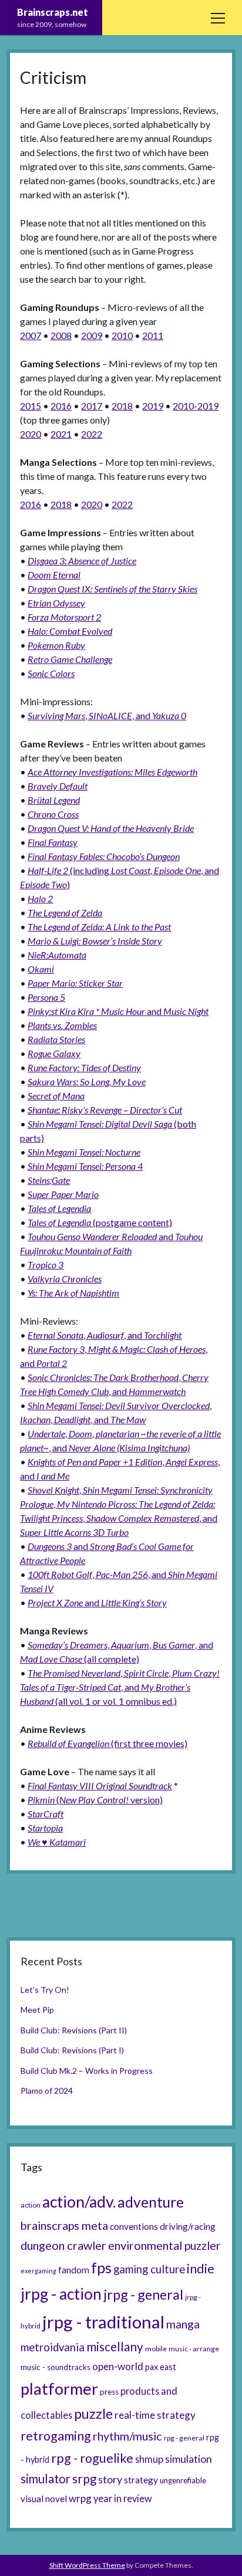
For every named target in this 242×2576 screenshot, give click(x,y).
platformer (59, 2389)
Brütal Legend (54, 800)
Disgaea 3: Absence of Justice (82, 561)
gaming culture (149, 2269)
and (118, 1011)
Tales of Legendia (59, 1208)
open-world (118, 2366)
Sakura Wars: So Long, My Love (87, 1081)
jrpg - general (143, 2294)
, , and (107, 715)
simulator (46, 2479)
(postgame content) (100, 1222)
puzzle (93, 2413)
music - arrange (194, 2349)
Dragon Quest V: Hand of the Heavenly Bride (111, 828)
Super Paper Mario (63, 1194)
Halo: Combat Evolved (70, 631)
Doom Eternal (54, 575)
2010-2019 (196, 406)
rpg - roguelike (92, 2458)
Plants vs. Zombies (62, 1025)
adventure (151, 2202)
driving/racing (188, 2226)
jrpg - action (61, 2294)
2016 (61, 406)
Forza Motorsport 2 (64, 617)
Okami (41, 969)
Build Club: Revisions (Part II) (74, 2030)
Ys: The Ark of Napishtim (73, 1293)
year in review (123, 2498)
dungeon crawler (63, 2245)
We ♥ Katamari (57, 1842)
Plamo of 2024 (47, 2091)
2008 (61, 335)
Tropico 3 (46, 1265)
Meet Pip (37, 2010)
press (109, 2392)
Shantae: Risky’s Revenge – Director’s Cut (105, 1110)
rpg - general (184, 2438)
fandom (74, 2270)
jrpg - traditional (103, 2322)
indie (201, 2269)
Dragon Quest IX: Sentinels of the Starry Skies (112, 589)
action (31, 2205)
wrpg (80, 2498)
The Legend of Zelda (65, 913)
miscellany (115, 2347)
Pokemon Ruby (56, 645)
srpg (84, 2479)
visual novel (44, 2499)
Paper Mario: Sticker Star (75, 983)
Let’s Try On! (45, 1990)
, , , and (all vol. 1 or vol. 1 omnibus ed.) (120, 1687)
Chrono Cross (53, 814)
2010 (122, 335)
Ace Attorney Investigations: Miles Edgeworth (112, 772)
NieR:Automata (57, 955)
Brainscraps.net (53, 12)
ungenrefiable (183, 2480)
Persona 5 (46, 997)
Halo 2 (40, 898)
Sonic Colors (51, 673)
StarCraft (46, 1814)
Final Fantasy (53, 842)
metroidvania (53, 2347)
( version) (95, 1800)
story (110, 2479)
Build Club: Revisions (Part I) (72, 2050)
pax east (161, 2367)
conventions (134, 2226)
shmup (149, 2459)
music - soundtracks (56, 2367)
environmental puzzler (164, 2245)
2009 (92, 335)
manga (183, 2324)
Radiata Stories (56, 1039)
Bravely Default (58, 786)
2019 (153, 406)
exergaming (38, 2271)
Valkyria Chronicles (65, 1279)
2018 (122, 406)
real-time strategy (155, 2415)
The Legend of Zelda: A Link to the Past (99, 927)
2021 (61, 434)
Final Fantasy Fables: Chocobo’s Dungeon (104, 856)
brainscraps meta (64, 2225)
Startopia (45, 1828)
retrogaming (56, 2436)
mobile (156, 2349)
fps (101, 2267)
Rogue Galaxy (54, 1053)
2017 (92, 406)
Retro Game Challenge (70, 659)
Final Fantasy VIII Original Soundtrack (100, 1785)
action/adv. (79, 2202)
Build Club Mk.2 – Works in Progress (87, 2071)
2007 (31, 335)
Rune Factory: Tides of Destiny (84, 1067)
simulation (189, 2459)
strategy (141, 2480)
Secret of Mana (56, 1096)
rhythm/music (127, 2436)
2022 (92, 434)
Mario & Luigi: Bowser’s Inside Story (95, 941)
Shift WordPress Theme (87, 2565)
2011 (153, 335)
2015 (31, 406)
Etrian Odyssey (56, 603)
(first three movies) (107, 1743)
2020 (31, 434)
